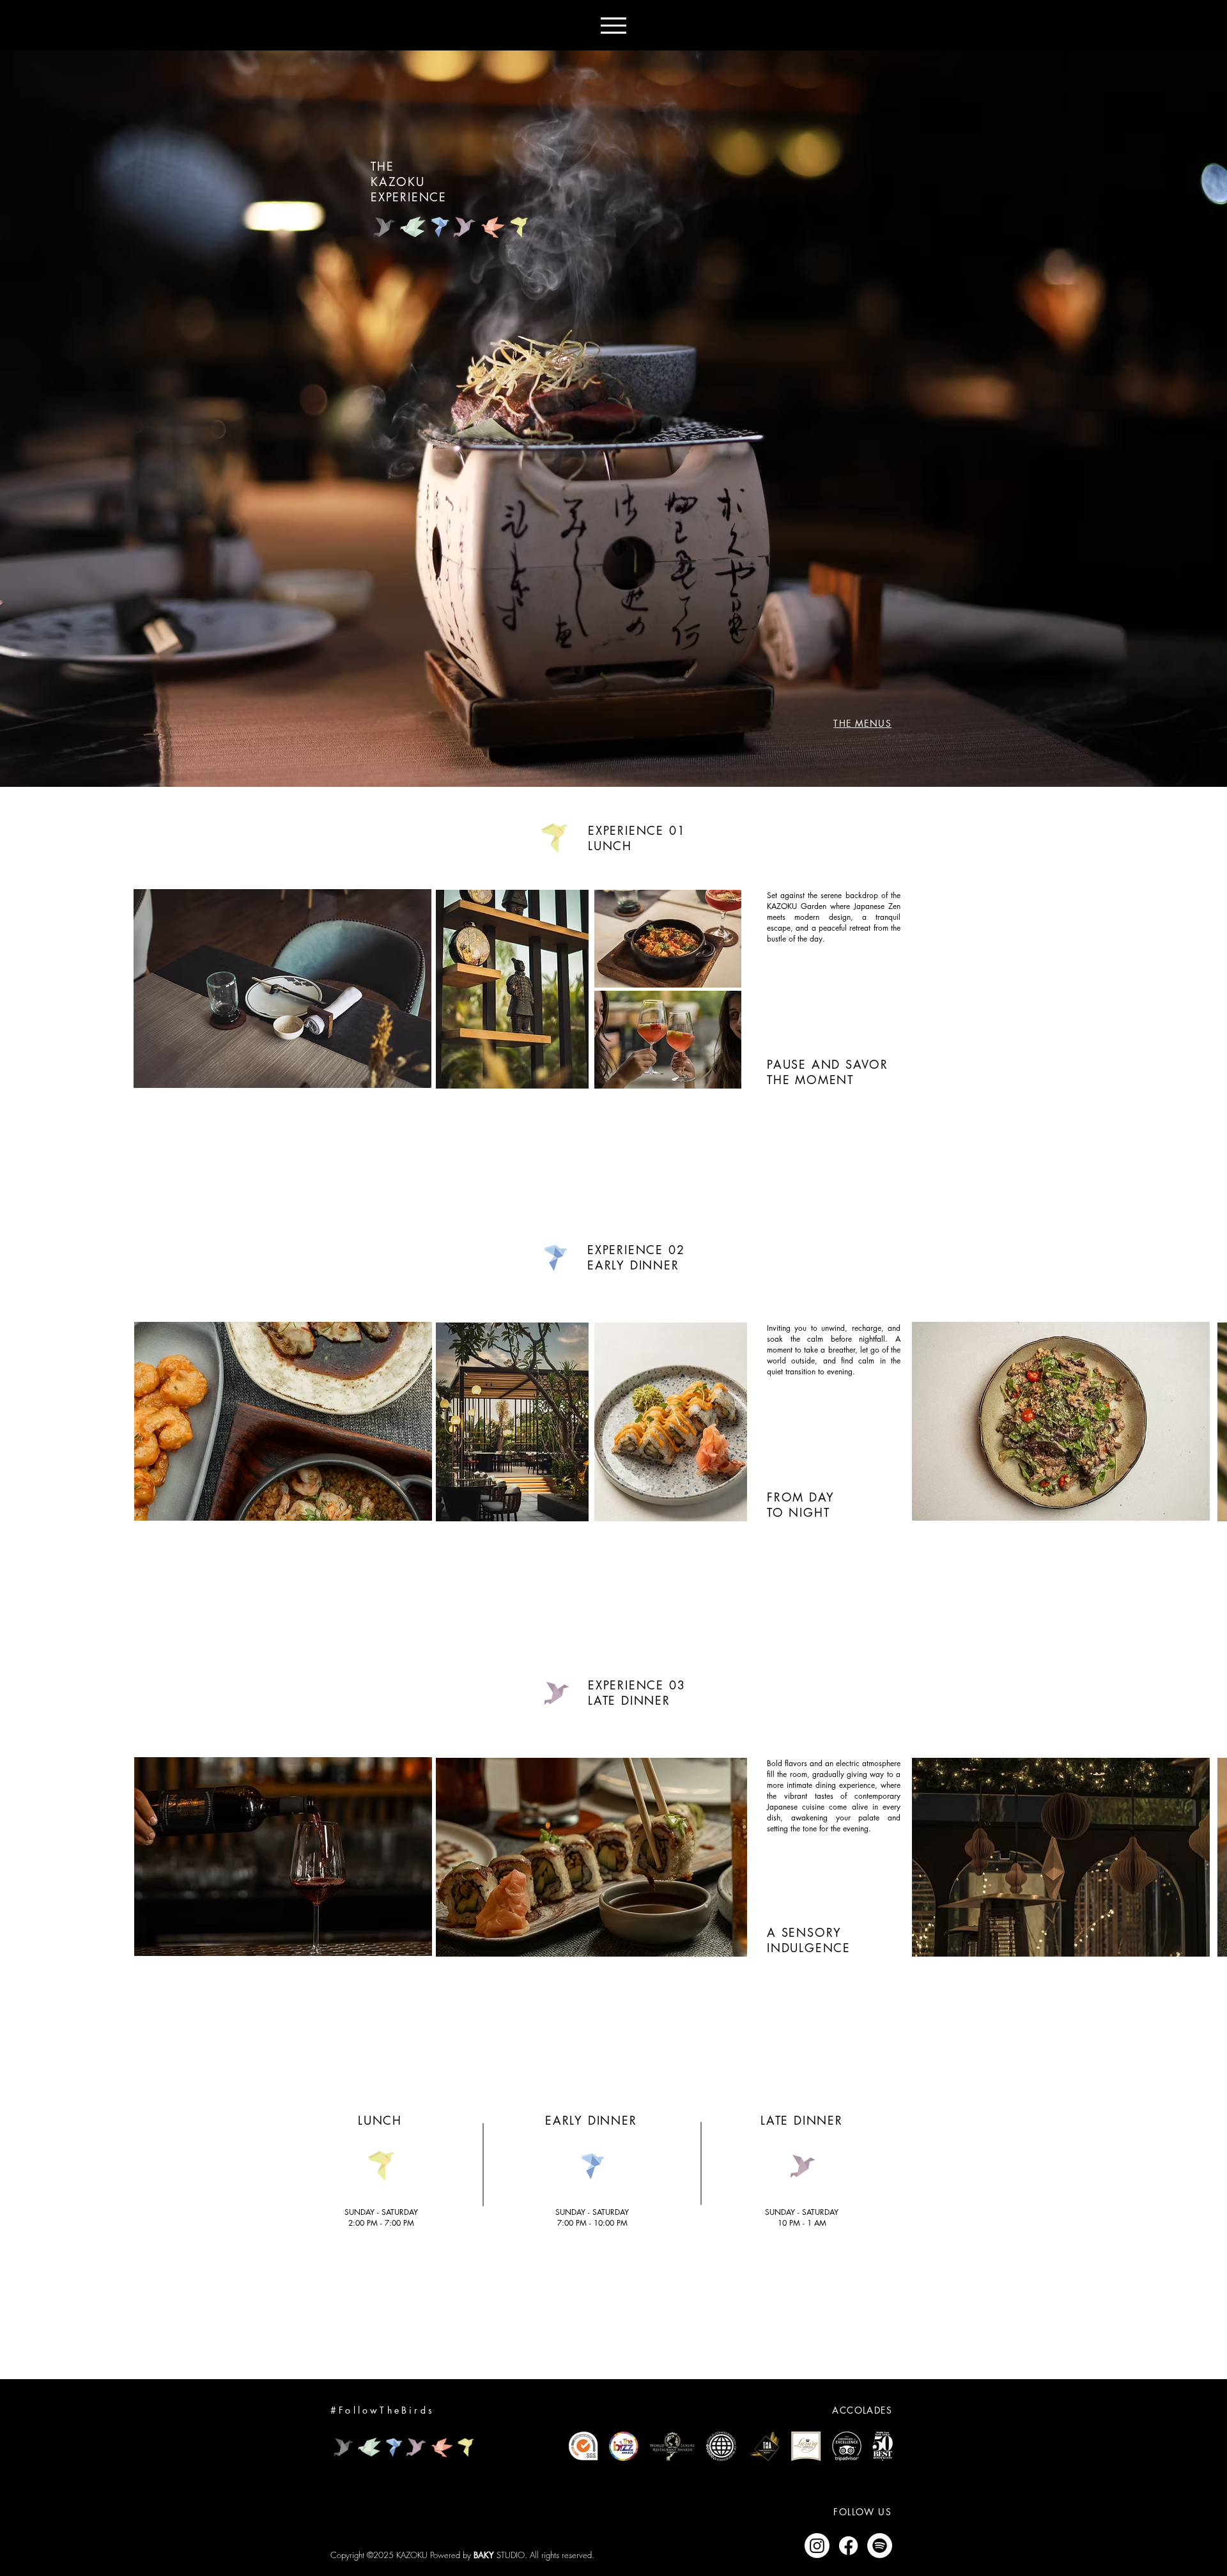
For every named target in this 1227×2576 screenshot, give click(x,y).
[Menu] (613, 25)
